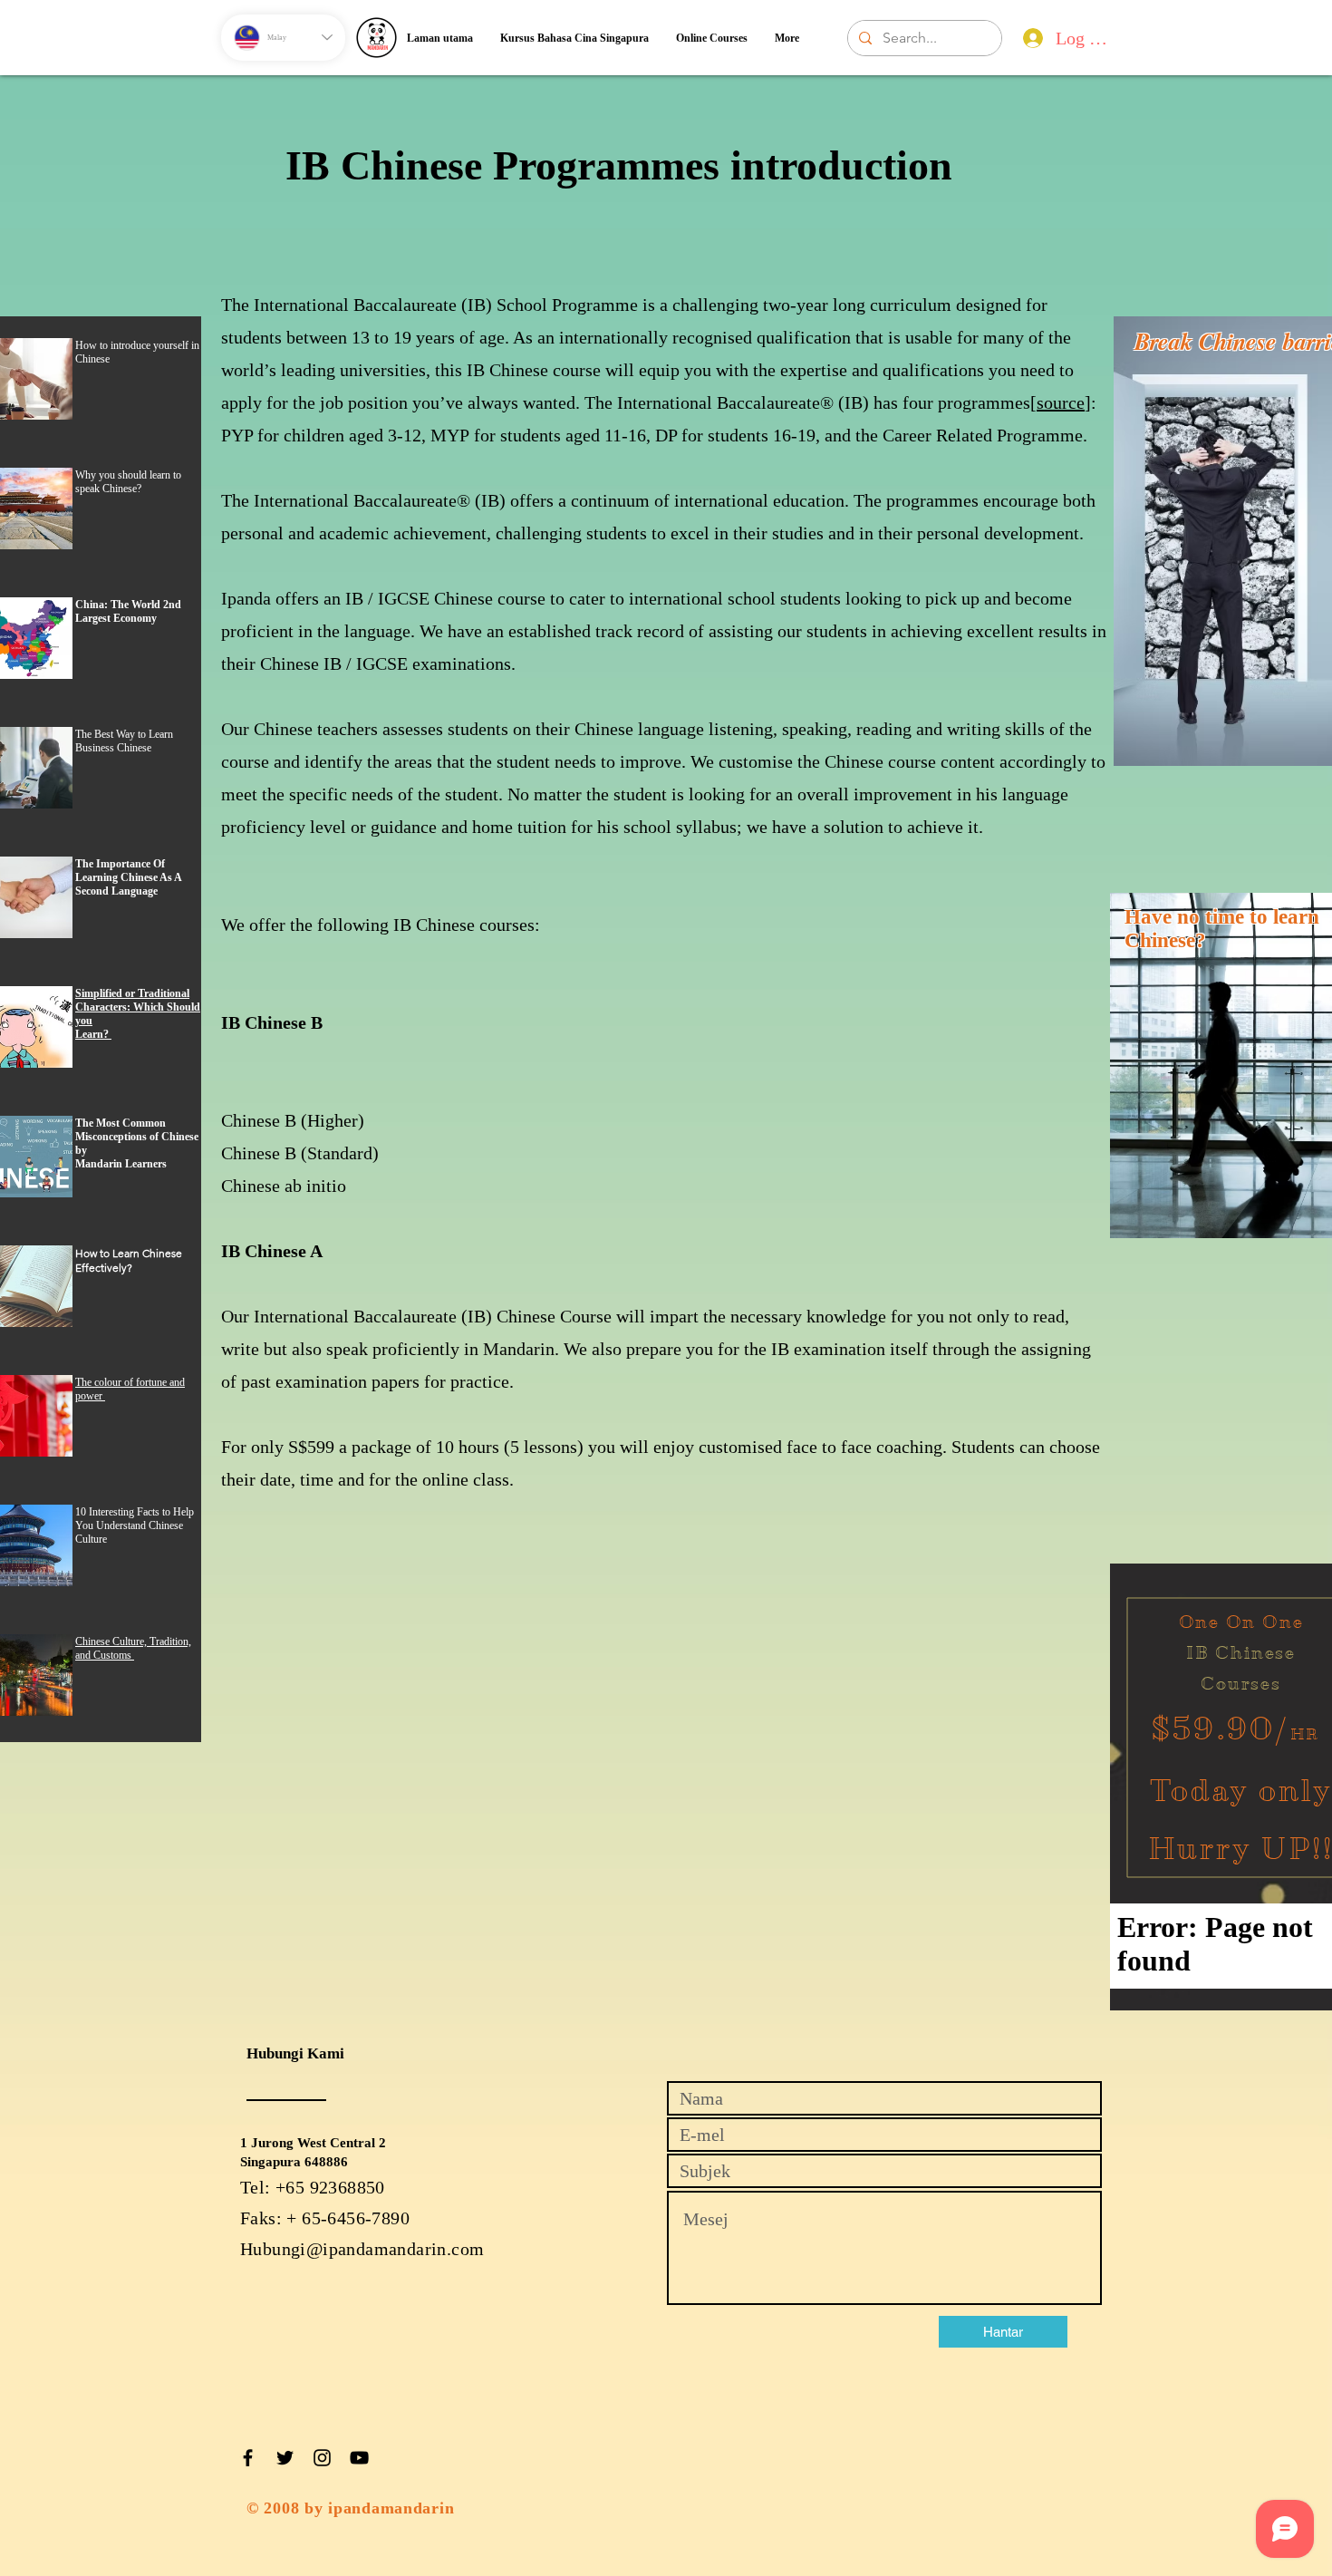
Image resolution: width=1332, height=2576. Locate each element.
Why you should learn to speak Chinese (128, 482)
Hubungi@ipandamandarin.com (362, 2249)
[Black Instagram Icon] (322, 2458)
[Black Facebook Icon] (248, 2458)
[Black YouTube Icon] (359, 2458)
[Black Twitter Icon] (285, 2458)
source (1061, 402)
